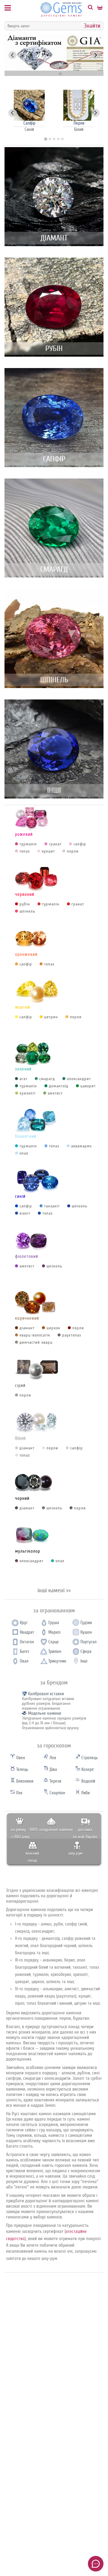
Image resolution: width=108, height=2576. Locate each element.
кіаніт (25, 1213)
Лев (52, 1758)
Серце (54, 1642)
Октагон (27, 1642)
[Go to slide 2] (48, 74)
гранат (55, 844)
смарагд (47, 1079)
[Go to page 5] (62, 139)
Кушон (86, 1632)
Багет (25, 1652)
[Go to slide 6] (64, 74)
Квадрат (27, 1632)
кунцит (48, 851)
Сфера (86, 1652)
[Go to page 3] (54, 139)
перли (73, 851)
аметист (55, 1093)
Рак (19, 1793)
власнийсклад (32, 1857)
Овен (20, 1758)
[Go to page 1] (45, 139)
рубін (25, 904)
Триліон (55, 1652)
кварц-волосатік (35, 1335)
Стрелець (89, 1758)
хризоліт (28, 1093)
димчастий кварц (36, 1342)
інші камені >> (54, 1590)
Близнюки (24, 1781)
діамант (27, 1328)
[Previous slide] (12, 55)
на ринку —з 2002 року (20, 1833)
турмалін (28, 844)
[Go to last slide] (12, 113)
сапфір (80, 844)
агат (23, 1079)
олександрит (79, 1079)
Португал (88, 1642)
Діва (53, 1770)
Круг (24, 1623)
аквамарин (81, 1146)
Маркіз (54, 1632)
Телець (22, 1770)
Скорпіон (57, 1793)
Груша (54, 1623)
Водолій (88, 1781)
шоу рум (75, 1853)
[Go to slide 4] (56, 74)
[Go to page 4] (58, 139)
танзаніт (52, 1206)
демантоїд (59, 1086)
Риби (85, 1793)
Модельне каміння (45, 1713)
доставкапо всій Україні (85, 1833)
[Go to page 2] (50, 139)
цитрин (51, 1017)
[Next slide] (96, 55)
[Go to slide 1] (43, 74)
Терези (55, 1781)
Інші (84, 1661)
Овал (24, 1661)
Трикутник (57, 1661)
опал (24, 1153)
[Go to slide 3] (52, 74)
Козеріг (87, 1770)
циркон (53, 1328)
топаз (25, 851)
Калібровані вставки (46, 1694)
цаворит (88, 1086)
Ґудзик (86, 1623)
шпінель (27, 911)
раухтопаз (72, 1335)
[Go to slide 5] (60, 74)
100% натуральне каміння (51, 1830)
